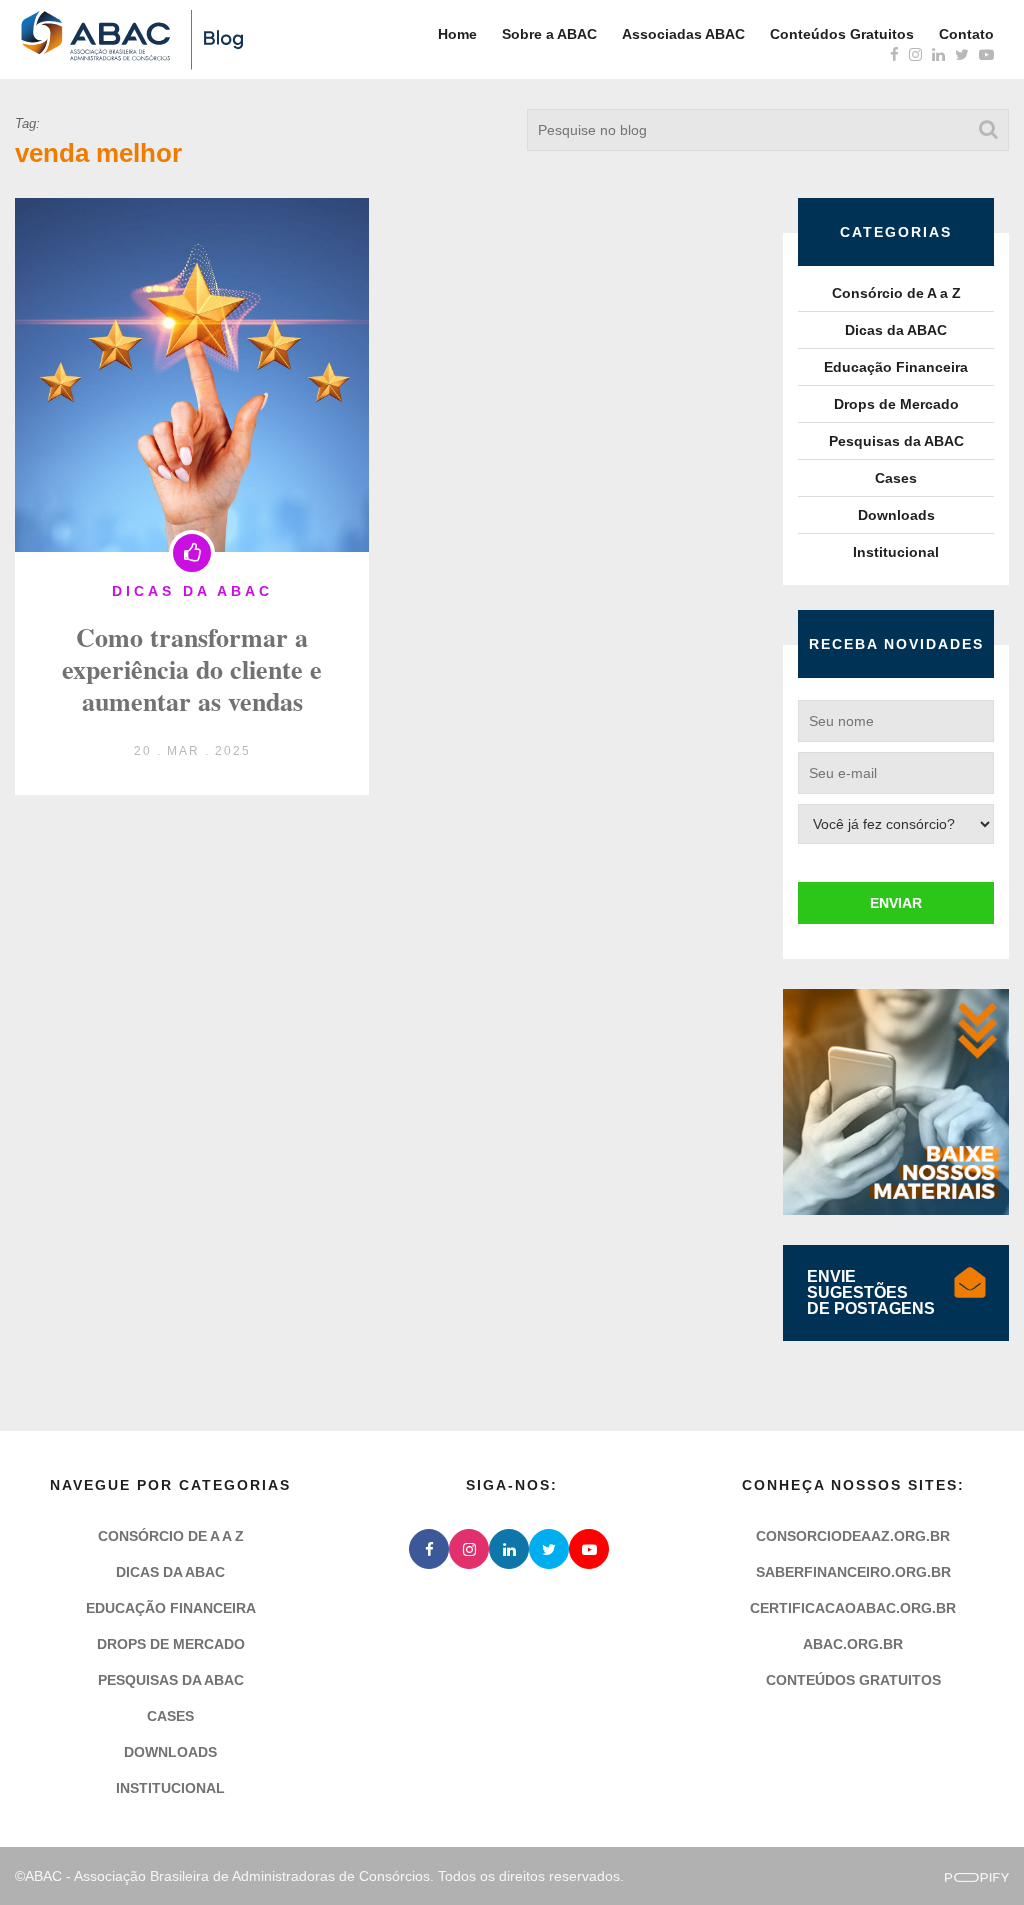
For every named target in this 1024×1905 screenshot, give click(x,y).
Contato (966, 34)
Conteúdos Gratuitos (842, 34)
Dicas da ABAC (896, 330)
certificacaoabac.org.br (853, 1608)
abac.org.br (853, 1644)
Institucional (896, 552)
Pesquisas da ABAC (896, 441)
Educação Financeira (896, 367)
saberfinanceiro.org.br (853, 1572)
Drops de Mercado (896, 404)
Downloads (896, 515)
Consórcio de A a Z (896, 293)
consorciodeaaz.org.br (853, 1536)
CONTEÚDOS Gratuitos (853, 1680)
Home (457, 34)
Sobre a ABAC (549, 34)
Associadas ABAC (683, 34)
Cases (896, 478)
